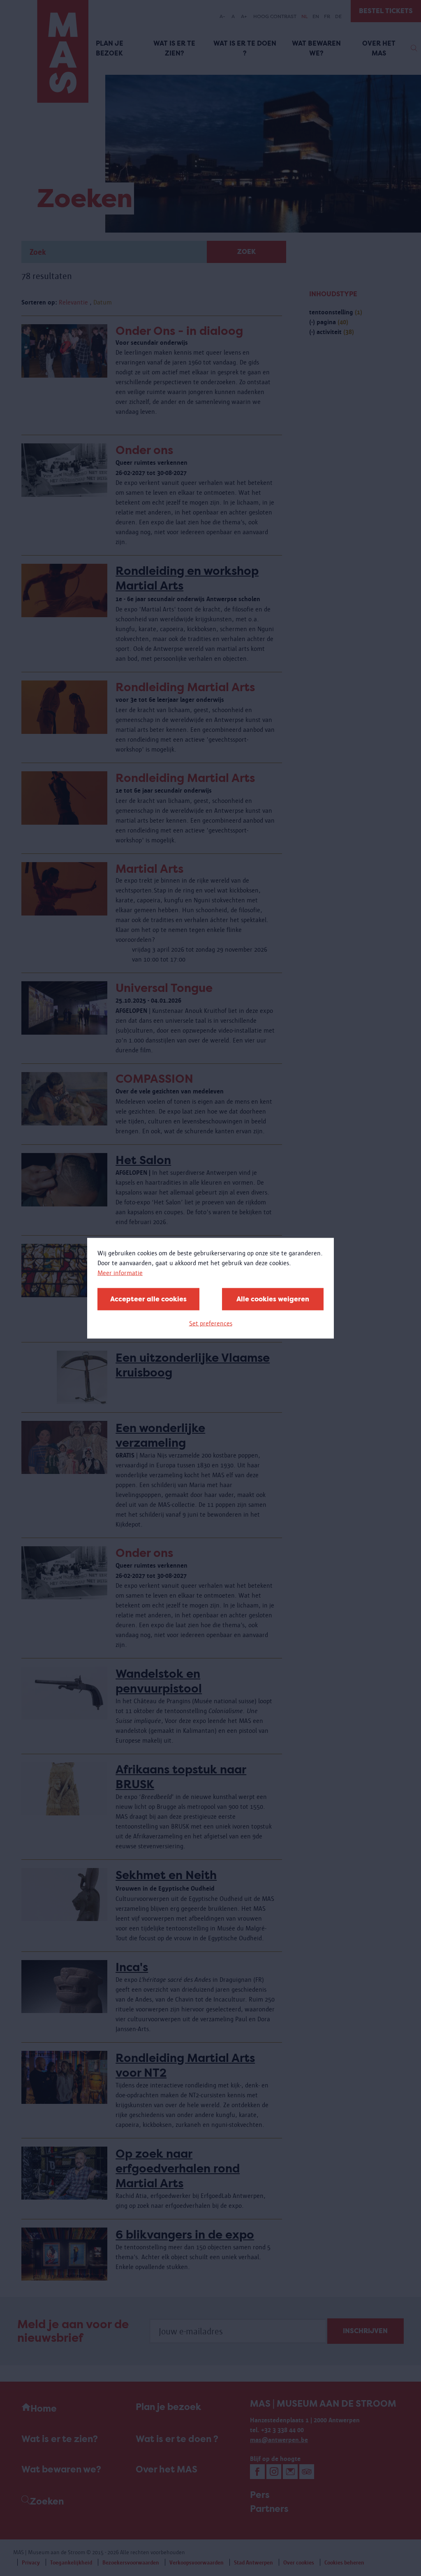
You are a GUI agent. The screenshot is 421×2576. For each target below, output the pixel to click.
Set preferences (211, 1323)
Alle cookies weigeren (273, 1299)
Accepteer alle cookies (148, 1299)
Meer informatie (120, 1272)
